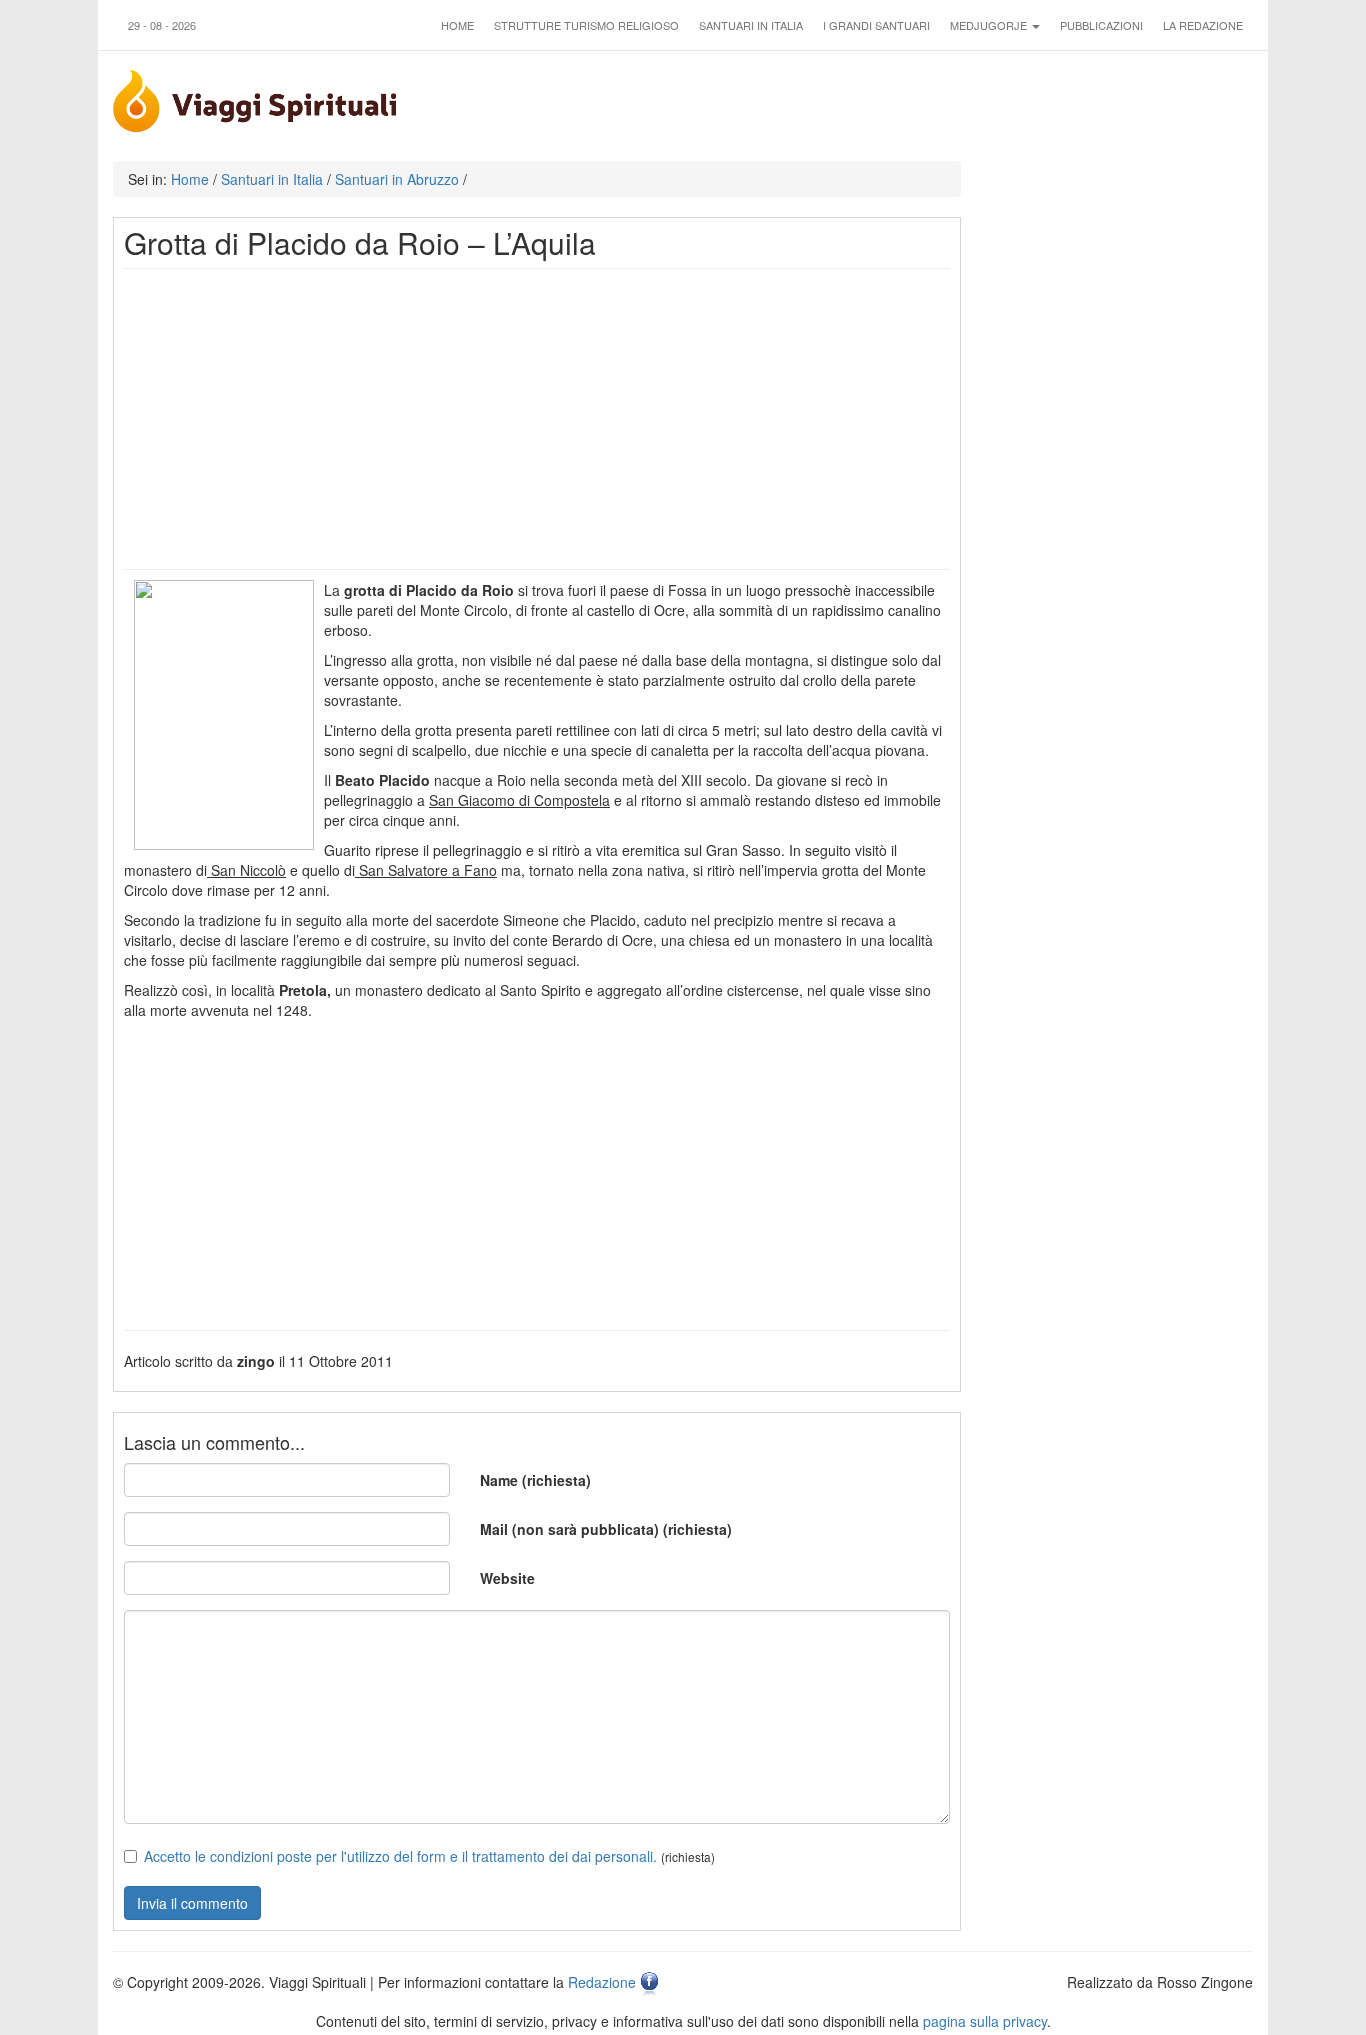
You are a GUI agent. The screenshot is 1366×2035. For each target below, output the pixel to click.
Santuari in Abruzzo (397, 179)
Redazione (602, 1982)
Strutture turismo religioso (586, 25)
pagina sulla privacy (985, 2021)
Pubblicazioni (1101, 25)
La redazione (1203, 25)
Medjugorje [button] (990, 25)
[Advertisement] (537, 419)
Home (457, 25)
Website (507, 1578)
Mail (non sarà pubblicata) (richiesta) (606, 1529)
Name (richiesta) (535, 1480)
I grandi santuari (876, 25)
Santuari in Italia (751, 25)
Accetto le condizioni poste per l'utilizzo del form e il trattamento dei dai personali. (400, 1856)
